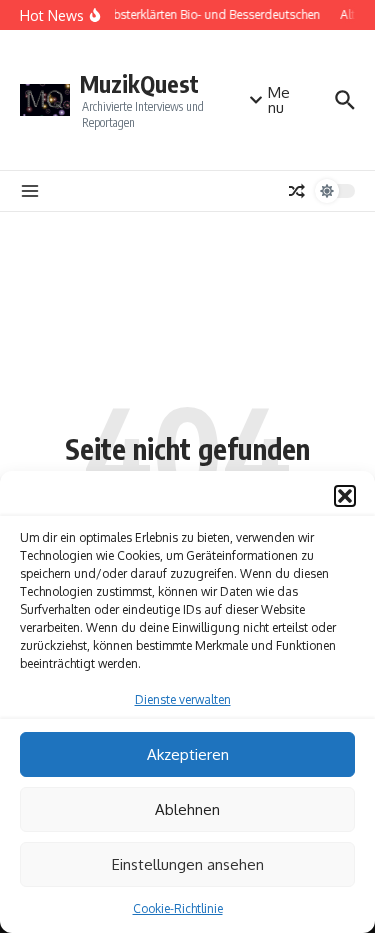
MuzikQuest (139, 83)
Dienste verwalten (183, 699)
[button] (345, 496)
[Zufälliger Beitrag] (297, 191)
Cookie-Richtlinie (178, 908)
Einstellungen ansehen (188, 864)
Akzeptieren (188, 754)
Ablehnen (187, 809)
